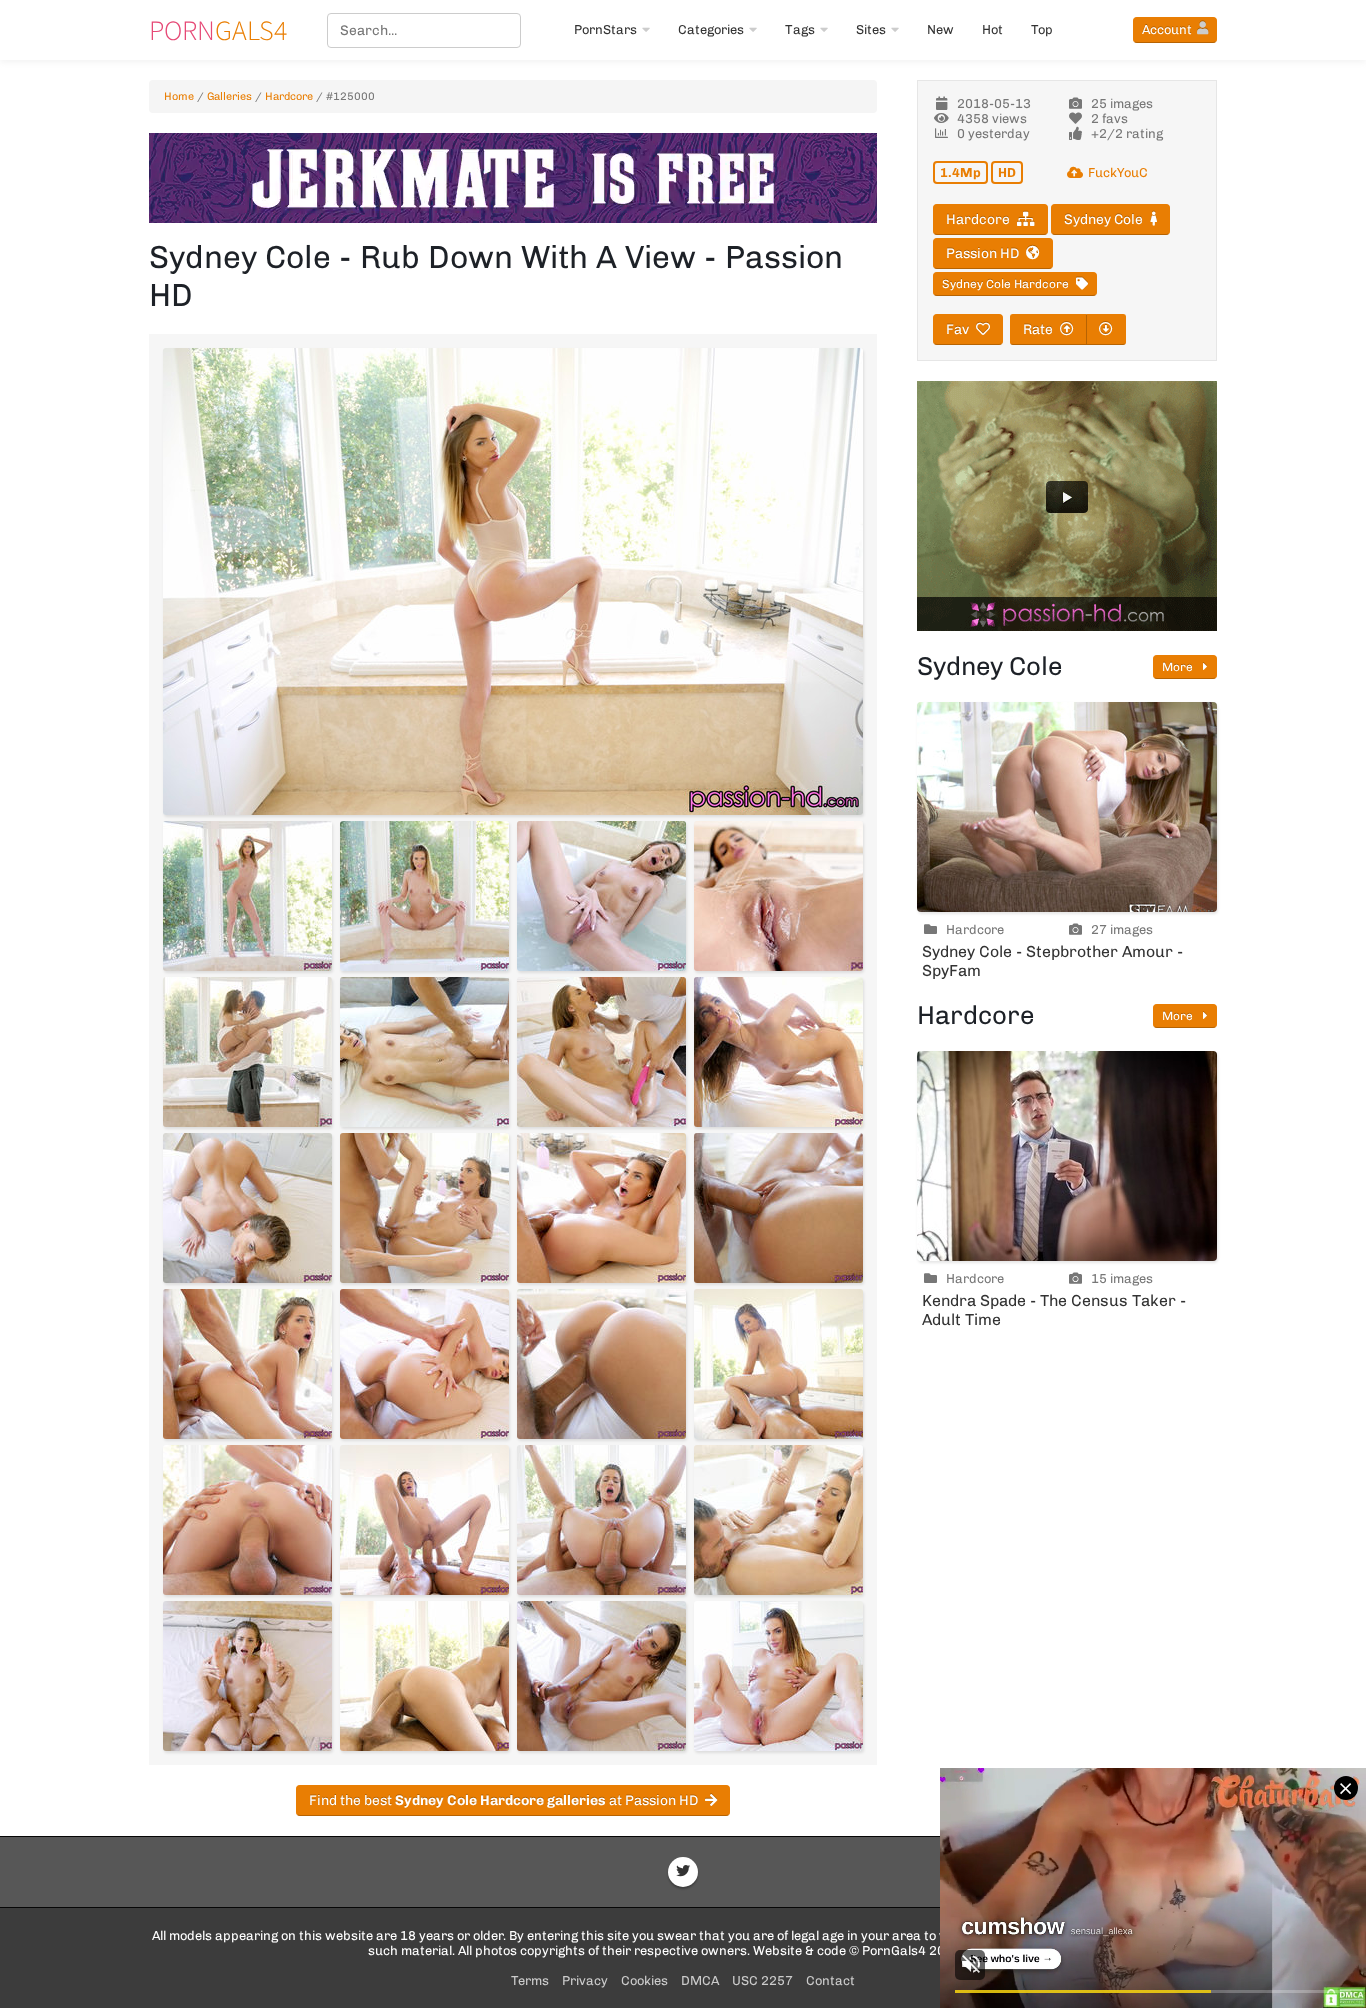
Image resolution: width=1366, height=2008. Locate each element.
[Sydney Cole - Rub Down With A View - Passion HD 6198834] (424, 1520)
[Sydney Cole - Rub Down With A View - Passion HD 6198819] (601, 896)
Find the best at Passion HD (503, 1800)
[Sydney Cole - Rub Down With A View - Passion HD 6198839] (601, 1676)
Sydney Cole (1103, 219)
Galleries (229, 96)
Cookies (644, 1980)
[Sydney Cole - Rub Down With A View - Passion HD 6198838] (424, 1676)
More (1179, 667)
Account (1167, 29)
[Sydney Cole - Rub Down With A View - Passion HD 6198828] (778, 1208)
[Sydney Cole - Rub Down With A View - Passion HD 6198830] (424, 1364)
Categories (711, 29)
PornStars (605, 29)
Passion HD (982, 253)
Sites (871, 29)
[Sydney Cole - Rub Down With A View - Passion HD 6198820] (778, 896)
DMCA (700, 1980)
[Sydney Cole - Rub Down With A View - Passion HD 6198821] (247, 1052)
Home (179, 96)
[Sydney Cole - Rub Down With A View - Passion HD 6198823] (601, 1052)
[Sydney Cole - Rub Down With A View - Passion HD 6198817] (247, 896)
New (940, 29)
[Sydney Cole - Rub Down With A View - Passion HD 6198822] (424, 1052)
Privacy (585, 1980)
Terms (530, 1980)
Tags (800, 29)
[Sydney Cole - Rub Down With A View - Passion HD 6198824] (778, 1052)
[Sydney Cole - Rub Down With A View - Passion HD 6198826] (424, 1208)
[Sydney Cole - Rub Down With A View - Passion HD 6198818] (424, 896)
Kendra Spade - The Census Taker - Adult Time (1054, 1310)
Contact (830, 1980)
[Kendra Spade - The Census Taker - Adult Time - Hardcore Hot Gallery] (1067, 1156)
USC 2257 (762, 1980)
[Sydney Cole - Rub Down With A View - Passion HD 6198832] (778, 1364)
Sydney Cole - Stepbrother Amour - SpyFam (1052, 961)
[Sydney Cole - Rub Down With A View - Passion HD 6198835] (601, 1520)
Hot (992, 29)
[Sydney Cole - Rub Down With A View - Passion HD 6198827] (601, 1208)
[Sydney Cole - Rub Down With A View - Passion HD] (513, 581)
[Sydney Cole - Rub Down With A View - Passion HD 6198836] (778, 1520)
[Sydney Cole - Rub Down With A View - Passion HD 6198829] (247, 1364)
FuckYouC (1118, 172)
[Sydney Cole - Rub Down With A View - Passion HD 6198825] (247, 1208)
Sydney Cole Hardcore (1005, 284)
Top (1042, 29)
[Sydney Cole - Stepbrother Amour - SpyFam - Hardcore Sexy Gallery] (1067, 807)
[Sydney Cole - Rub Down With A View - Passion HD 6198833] (247, 1520)
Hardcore (289, 96)
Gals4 (218, 30)
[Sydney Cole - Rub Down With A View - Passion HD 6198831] (601, 1364)
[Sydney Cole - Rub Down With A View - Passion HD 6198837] (247, 1676)
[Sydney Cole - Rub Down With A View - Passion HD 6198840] (778, 1676)
